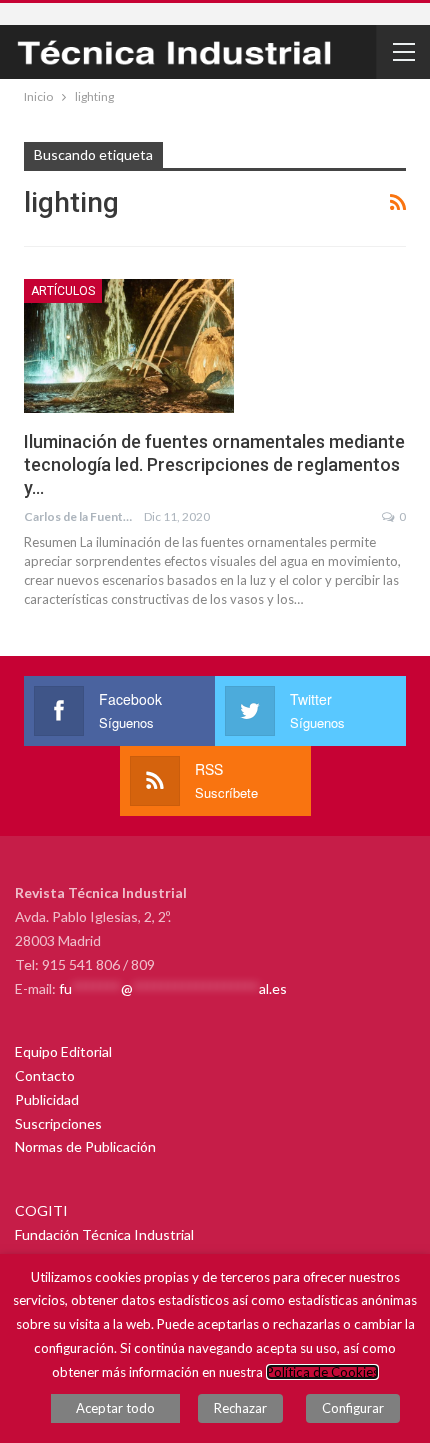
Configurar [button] (353, 1408)
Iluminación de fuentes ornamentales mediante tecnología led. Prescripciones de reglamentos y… (214, 464)
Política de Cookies (322, 1372)
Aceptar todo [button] (115, 1408)
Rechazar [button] (240, 1408)
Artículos (63, 291)
